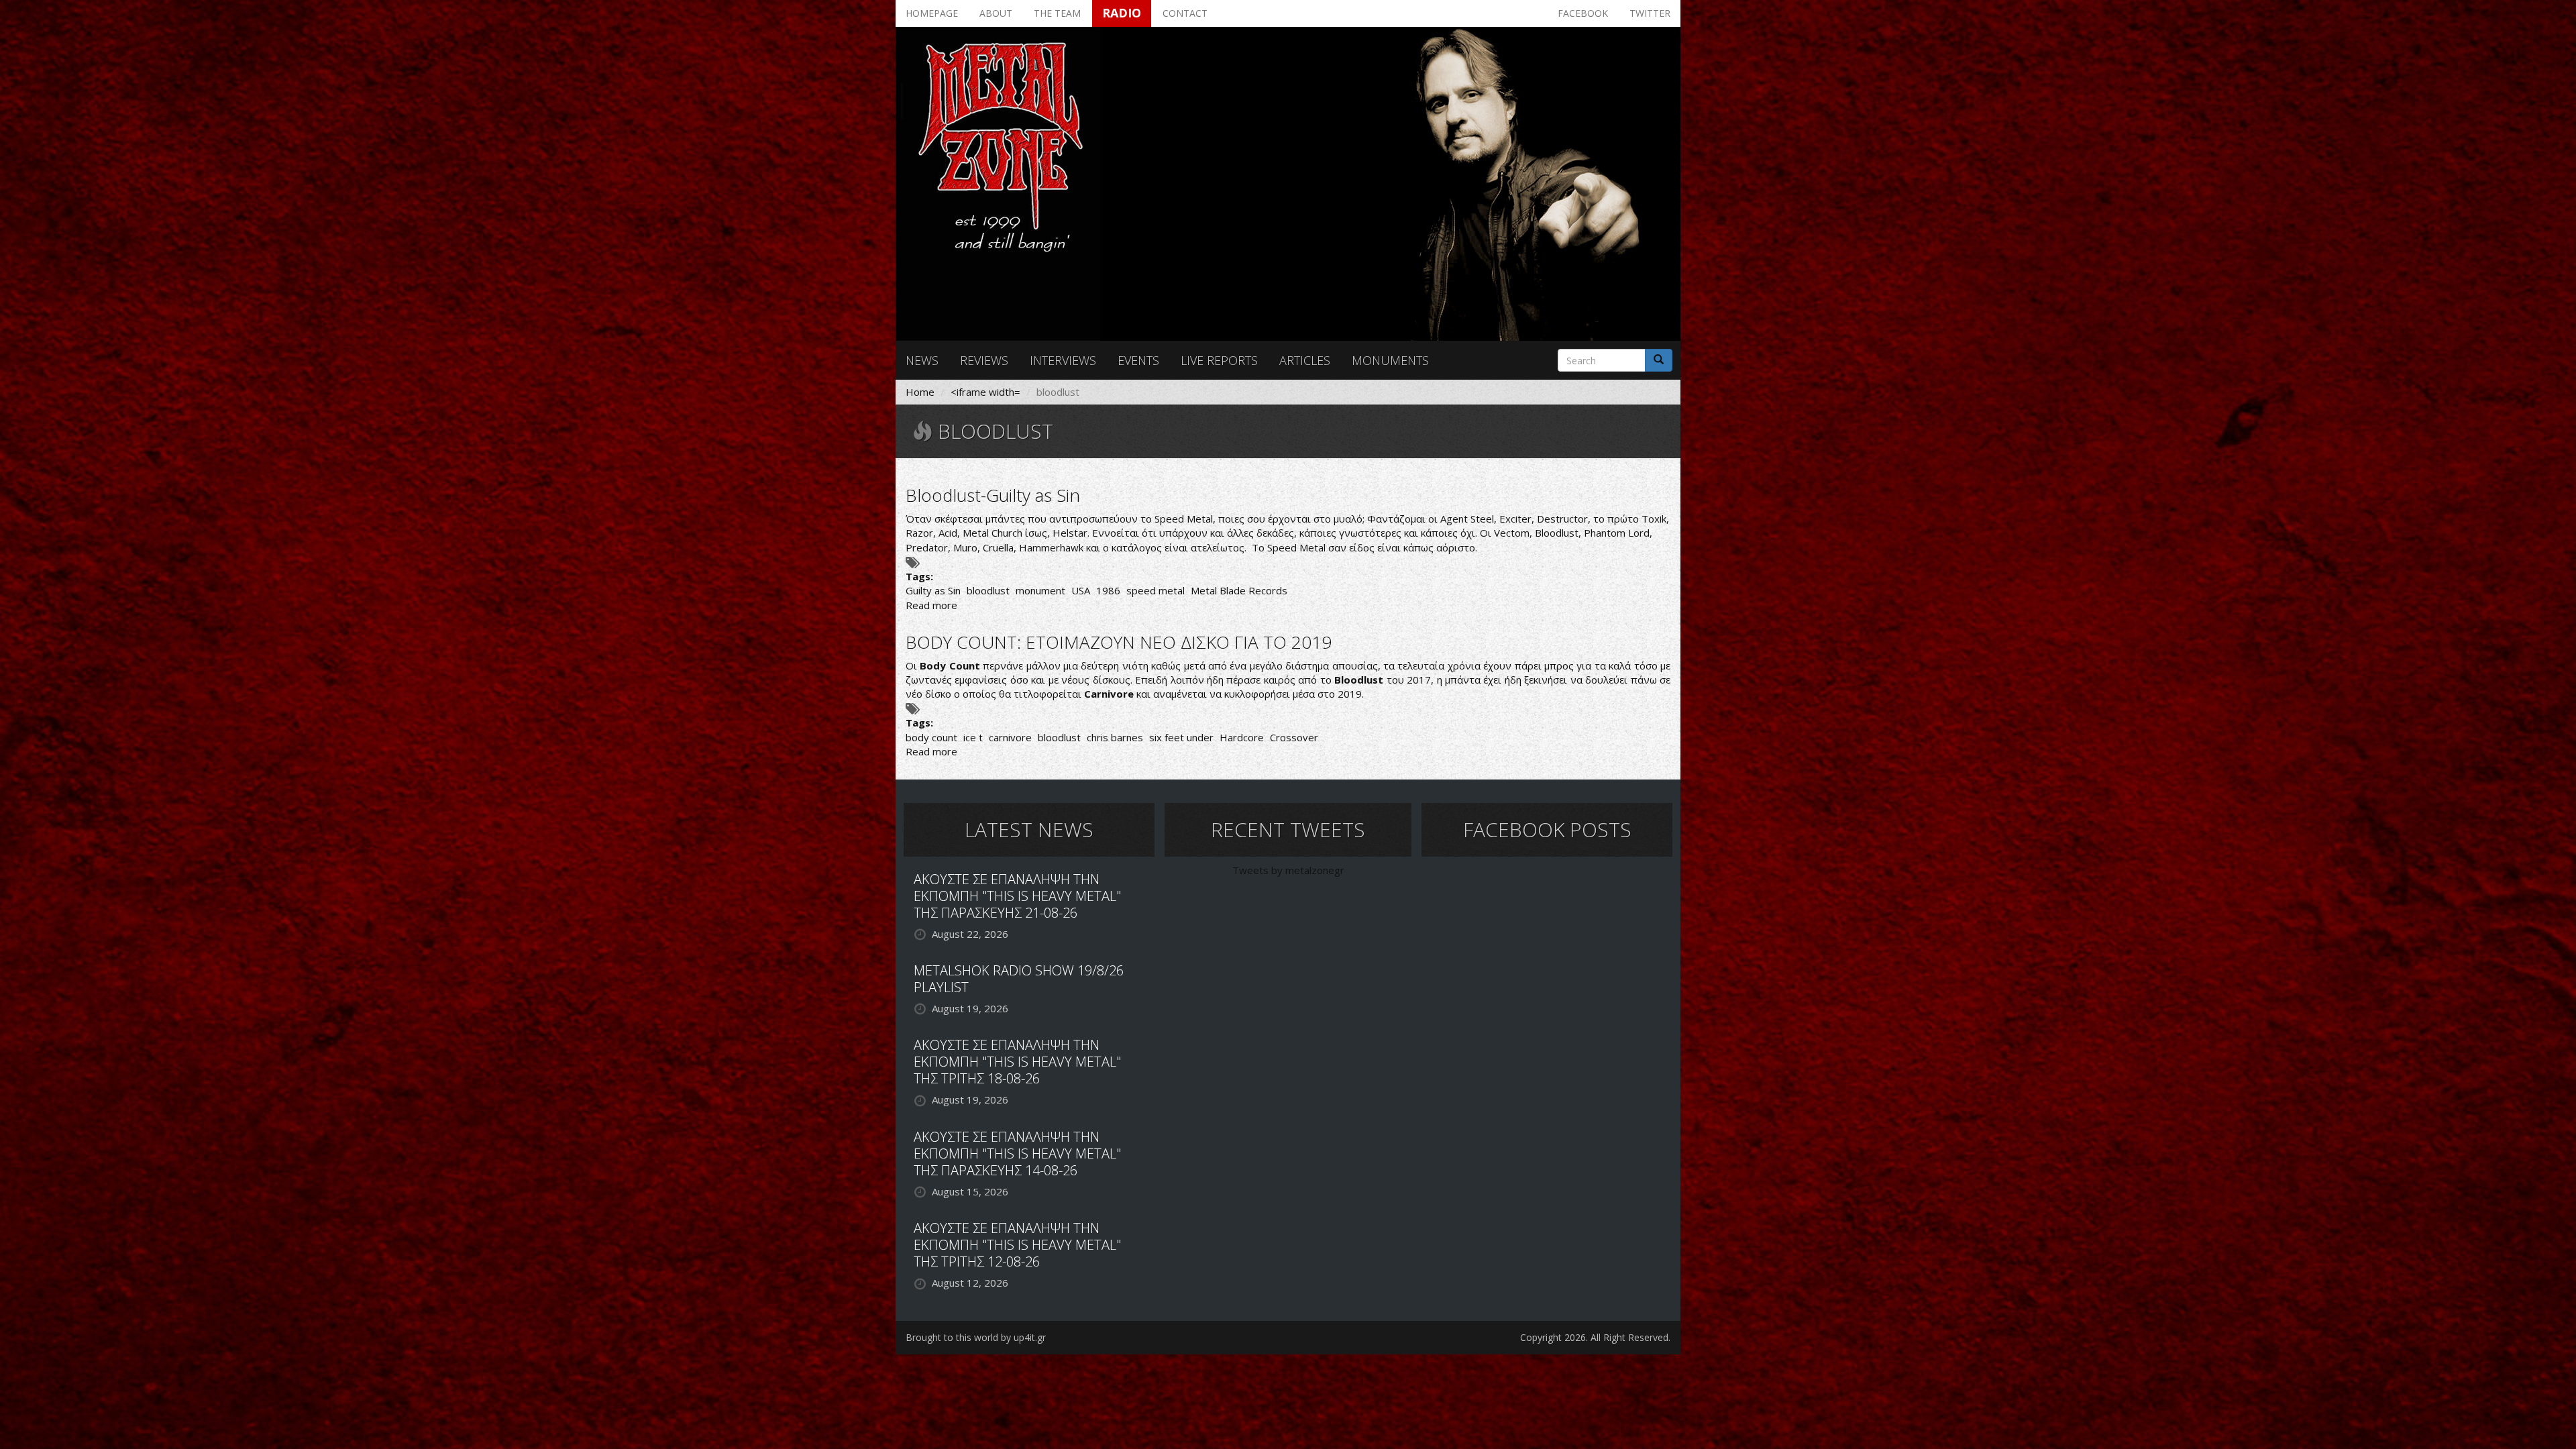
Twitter (1650, 13)
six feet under (1181, 737)
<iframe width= (985, 392)
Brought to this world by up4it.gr (976, 1337)
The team (1057, 13)
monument (1040, 590)
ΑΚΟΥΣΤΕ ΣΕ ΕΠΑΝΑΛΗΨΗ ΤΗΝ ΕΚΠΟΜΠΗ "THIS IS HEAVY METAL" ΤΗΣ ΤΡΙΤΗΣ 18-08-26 (1017, 1062)
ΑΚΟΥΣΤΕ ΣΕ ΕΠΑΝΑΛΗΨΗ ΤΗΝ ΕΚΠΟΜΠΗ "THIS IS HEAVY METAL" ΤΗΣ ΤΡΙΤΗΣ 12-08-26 (1017, 1245)
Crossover (1294, 737)
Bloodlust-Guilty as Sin (993, 495)
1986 (1108, 590)
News (922, 360)
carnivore (1010, 737)
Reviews (984, 360)
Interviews (1063, 360)
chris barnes (1115, 737)
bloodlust (988, 590)
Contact (1185, 13)
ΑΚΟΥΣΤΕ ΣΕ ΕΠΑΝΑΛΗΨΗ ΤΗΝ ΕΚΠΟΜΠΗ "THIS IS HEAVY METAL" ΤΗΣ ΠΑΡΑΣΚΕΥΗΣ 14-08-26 (1017, 1153)
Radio (1122, 13)
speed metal (1156, 590)
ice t (973, 737)
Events (1138, 360)
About (996, 13)
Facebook (1583, 13)
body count (931, 737)
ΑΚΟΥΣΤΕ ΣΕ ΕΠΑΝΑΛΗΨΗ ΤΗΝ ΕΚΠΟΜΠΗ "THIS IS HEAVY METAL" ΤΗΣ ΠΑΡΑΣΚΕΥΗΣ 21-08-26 (1017, 896)
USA (1081, 590)
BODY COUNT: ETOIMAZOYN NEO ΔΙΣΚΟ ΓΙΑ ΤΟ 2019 (1119, 642)
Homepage (932, 13)
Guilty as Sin (933, 590)
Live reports (1219, 360)
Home (920, 392)
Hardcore (1242, 737)
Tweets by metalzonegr (1288, 870)
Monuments (1390, 360)
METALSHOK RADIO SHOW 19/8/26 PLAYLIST (1019, 979)
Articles (1305, 360)
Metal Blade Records (1239, 590)
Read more (931, 605)
